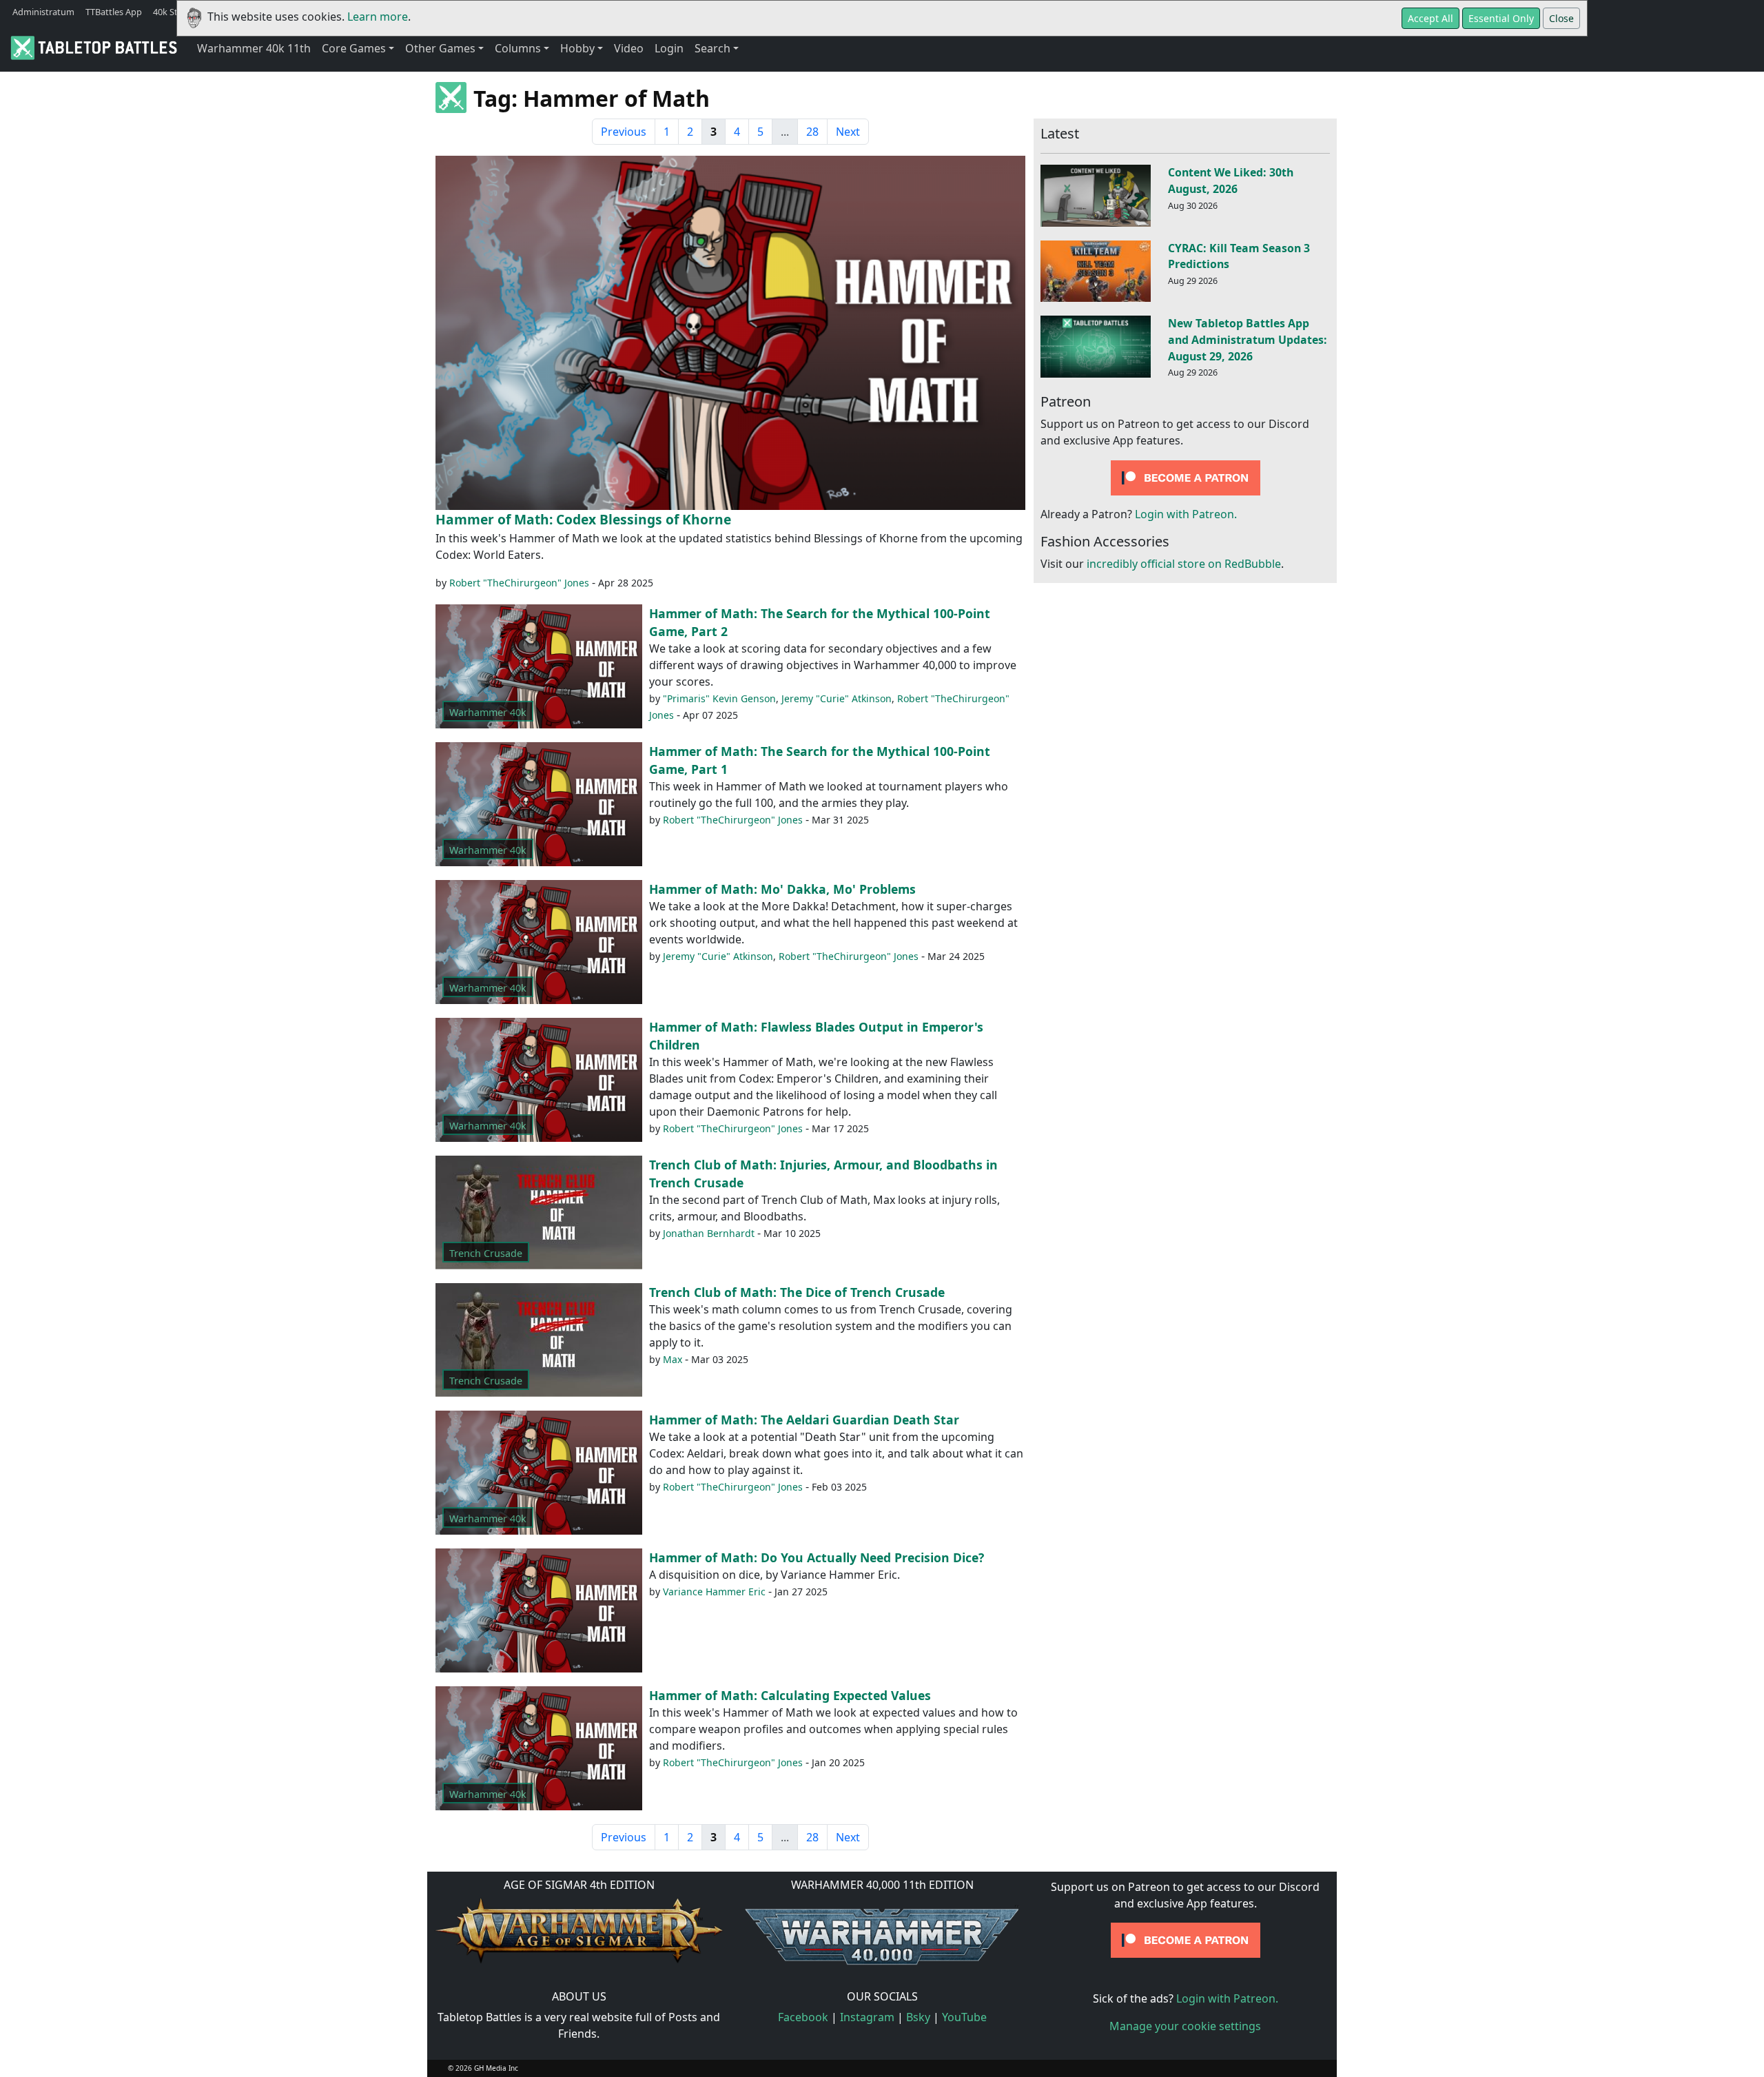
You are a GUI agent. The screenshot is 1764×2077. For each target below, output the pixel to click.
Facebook (803, 2017)
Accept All (1430, 18)
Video (629, 48)
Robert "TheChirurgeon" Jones (519, 583)
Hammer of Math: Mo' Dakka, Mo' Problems (782, 889)
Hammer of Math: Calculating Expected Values (790, 1695)
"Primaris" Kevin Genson (719, 698)
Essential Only (1501, 18)
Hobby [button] (577, 48)
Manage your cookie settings (1185, 2026)
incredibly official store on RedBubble (1184, 564)
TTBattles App (114, 12)
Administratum (43, 12)
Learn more (378, 17)
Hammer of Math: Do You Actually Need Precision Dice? (817, 1557)
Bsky (918, 2017)
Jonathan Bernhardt (709, 1233)
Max (673, 1359)
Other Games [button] (440, 48)
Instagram (867, 2017)
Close (1561, 18)
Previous (624, 132)
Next (848, 132)
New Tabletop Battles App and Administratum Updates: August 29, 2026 (1248, 340)
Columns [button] (518, 48)
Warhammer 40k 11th (254, 48)
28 (812, 132)
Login (669, 48)
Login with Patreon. (1186, 515)
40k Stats (172, 12)
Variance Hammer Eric (714, 1592)
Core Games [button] (354, 48)
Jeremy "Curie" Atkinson (837, 698)
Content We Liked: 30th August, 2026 (1231, 181)
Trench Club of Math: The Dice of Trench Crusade (797, 1292)
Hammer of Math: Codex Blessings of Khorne (583, 519)
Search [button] (712, 48)
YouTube (964, 2017)
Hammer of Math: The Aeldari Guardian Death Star (804, 1420)
